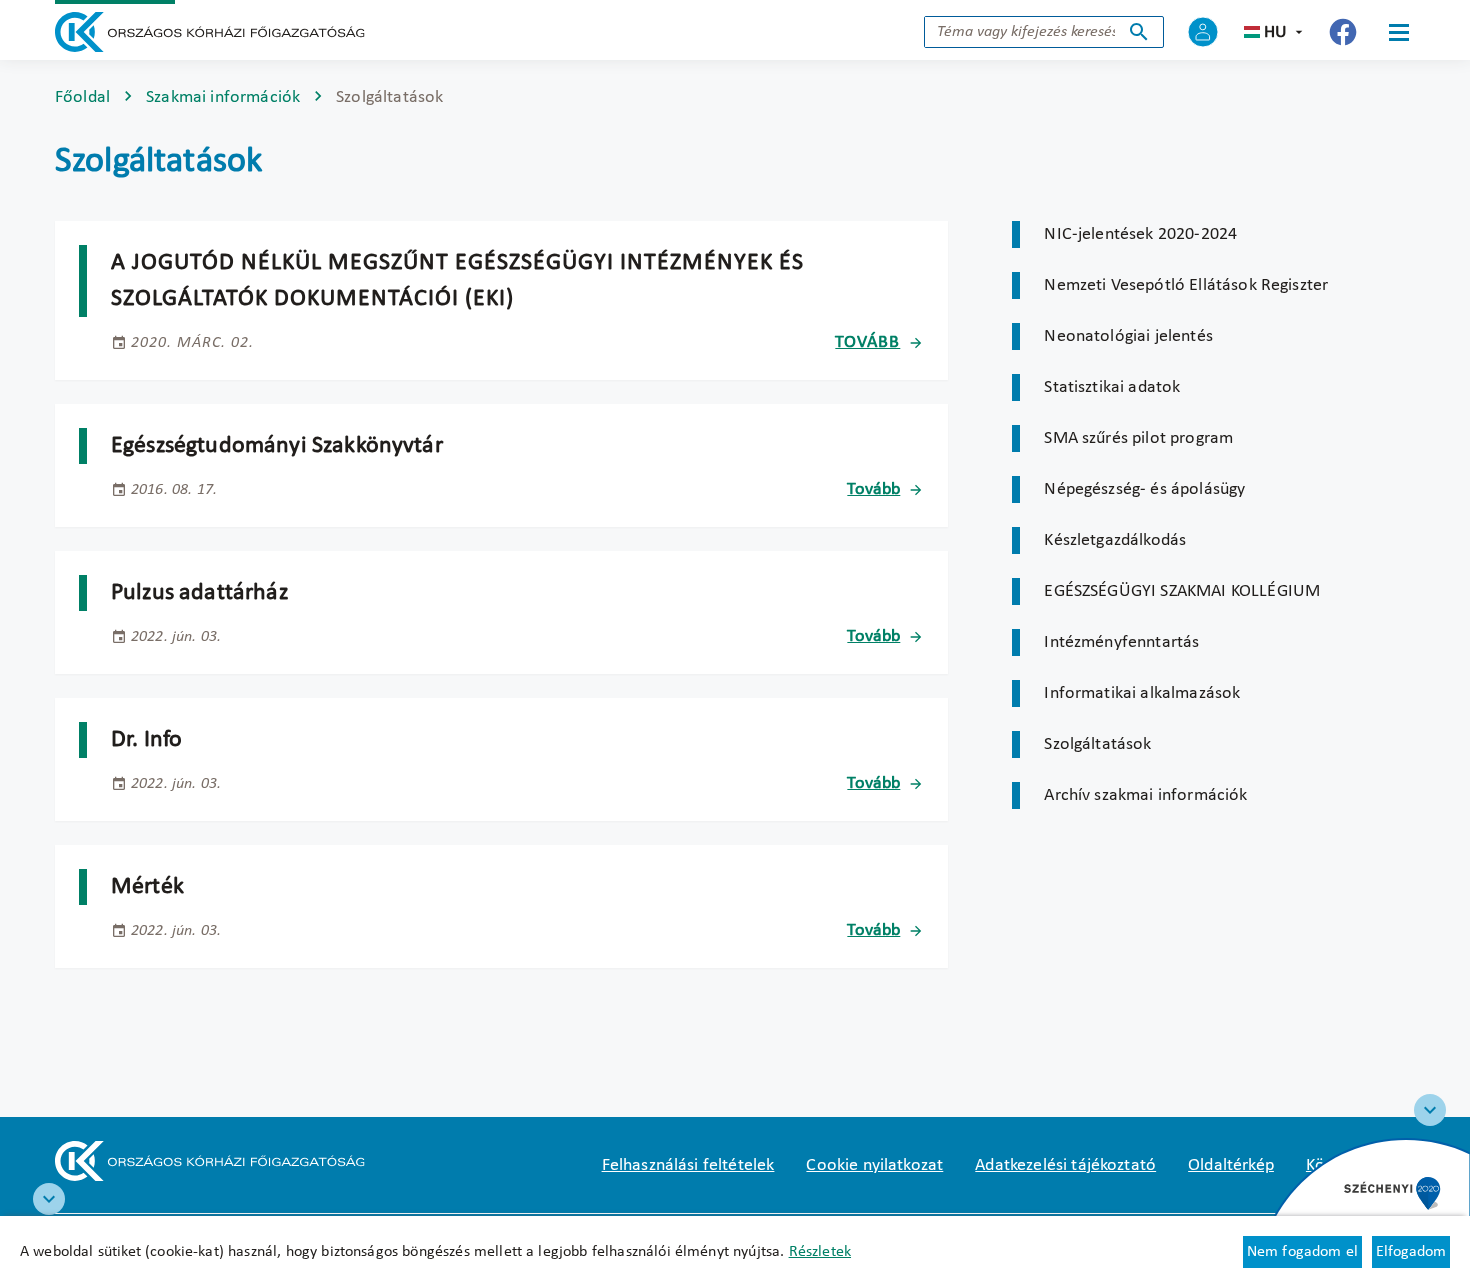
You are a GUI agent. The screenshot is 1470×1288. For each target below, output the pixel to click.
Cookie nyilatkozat (874, 1165)
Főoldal (82, 97)
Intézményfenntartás (1121, 642)
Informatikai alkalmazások (1142, 693)
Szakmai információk (223, 97)
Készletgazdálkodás (1115, 540)
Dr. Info (146, 740)
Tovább (867, 342)
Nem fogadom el (1302, 1252)
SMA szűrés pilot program (1138, 438)
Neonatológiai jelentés (1128, 336)
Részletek (820, 1252)
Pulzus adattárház (199, 593)
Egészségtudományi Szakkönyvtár (277, 446)
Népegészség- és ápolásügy (1144, 489)
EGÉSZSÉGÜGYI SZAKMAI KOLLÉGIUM (1182, 591)
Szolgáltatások (1097, 744)
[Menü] (1399, 32)
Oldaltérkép (1231, 1165)
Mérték (147, 887)
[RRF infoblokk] (49, 1199)
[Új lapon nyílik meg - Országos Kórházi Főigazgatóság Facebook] (1343, 32)
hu (1275, 32)
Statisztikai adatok (1112, 387)
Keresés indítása (1139, 32)
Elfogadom (1411, 1252)
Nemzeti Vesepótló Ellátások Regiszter (1186, 285)
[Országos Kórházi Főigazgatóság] (210, 32)
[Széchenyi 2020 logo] (1430, 1110)
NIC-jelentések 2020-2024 (1140, 234)
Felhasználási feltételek (688, 1165)
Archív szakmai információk (1145, 795)
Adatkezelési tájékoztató (1065, 1165)
